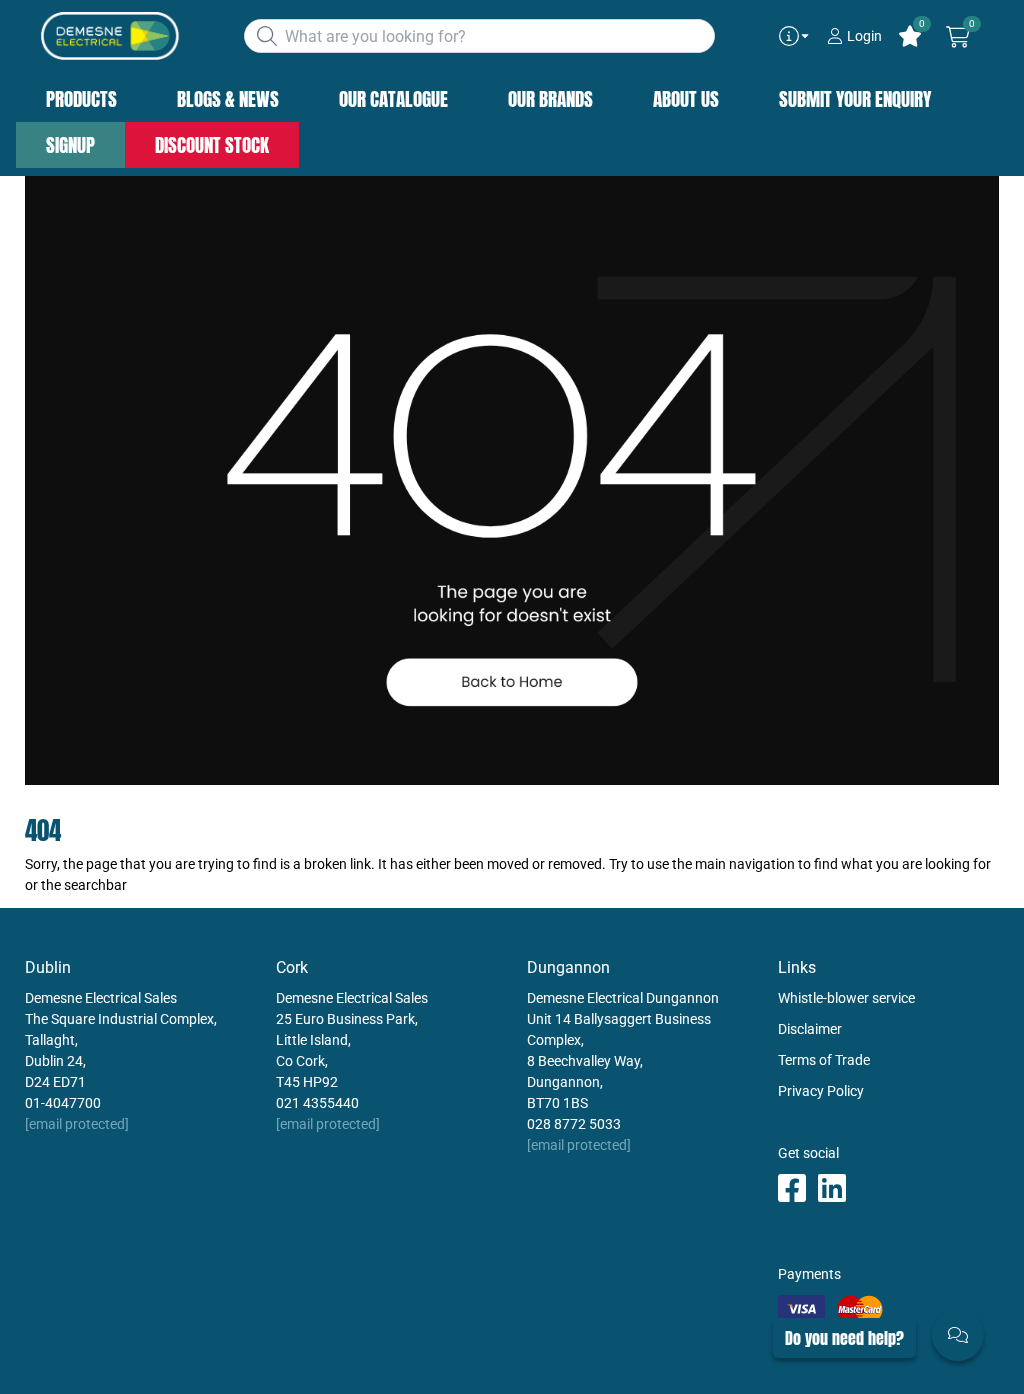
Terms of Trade (824, 1060)
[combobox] (479, 36)
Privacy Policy (821, 1091)
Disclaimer (810, 1029)
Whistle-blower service (846, 998)
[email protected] (77, 1124)
